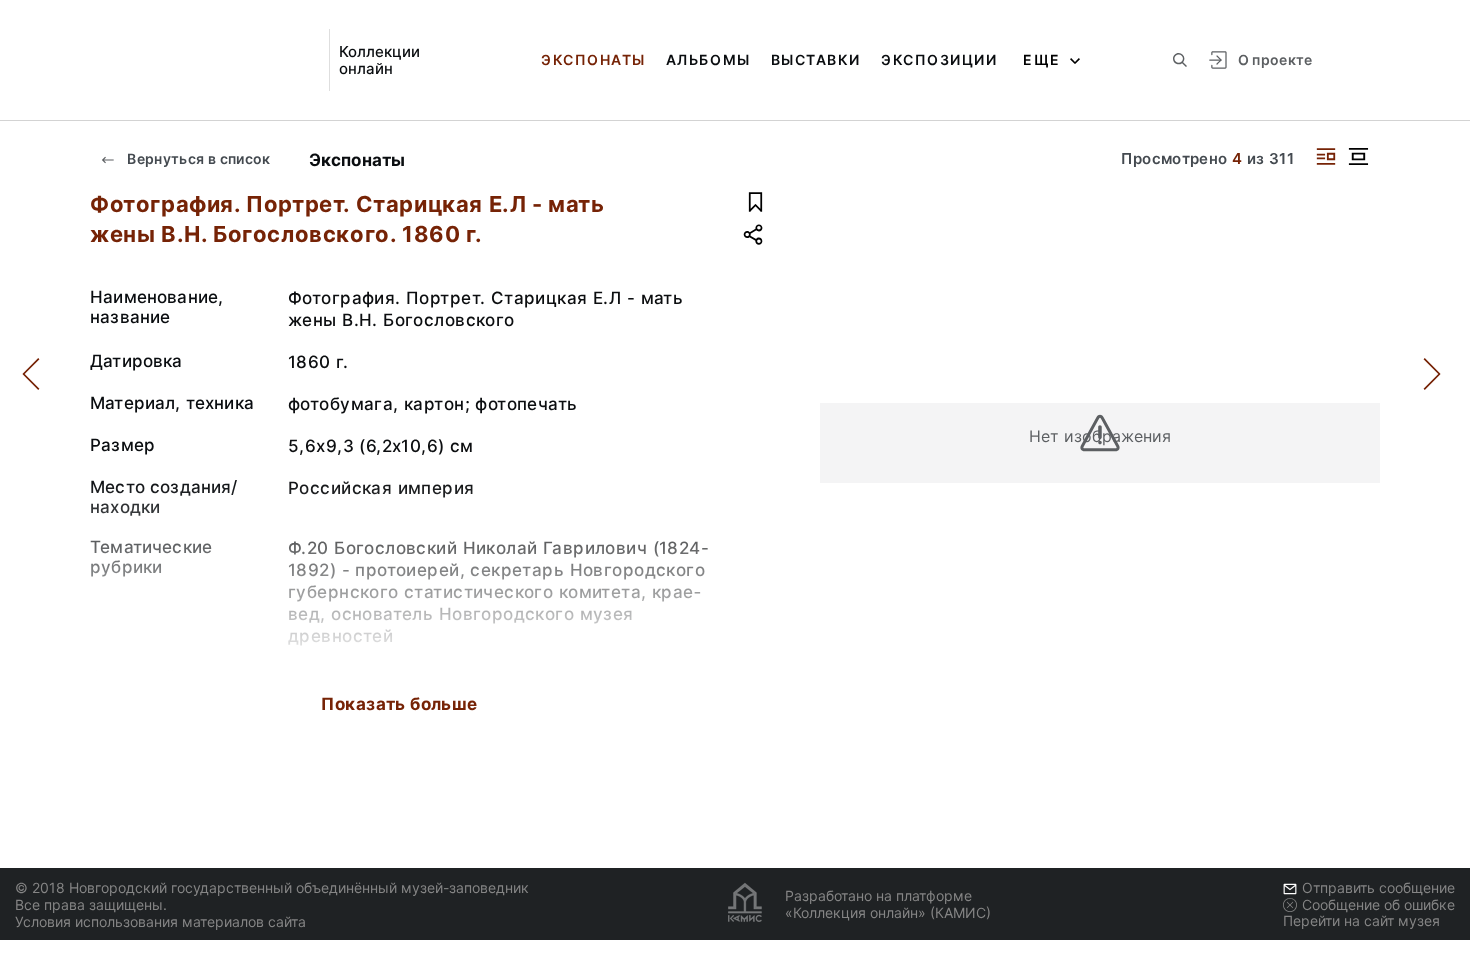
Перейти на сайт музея (1361, 920)
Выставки (816, 59)
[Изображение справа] (1326, 156)
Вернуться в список (197, 158)
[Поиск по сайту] (1180, 60)
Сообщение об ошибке (1378, 904)
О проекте (1275, 59)
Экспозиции (939, 59)
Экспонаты (593, 59)
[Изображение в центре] (1358, 156)
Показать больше (399, 704)
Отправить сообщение (1378, 887)
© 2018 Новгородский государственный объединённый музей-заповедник (272, 887)
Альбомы (708, 59)
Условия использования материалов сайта (160, 921)
